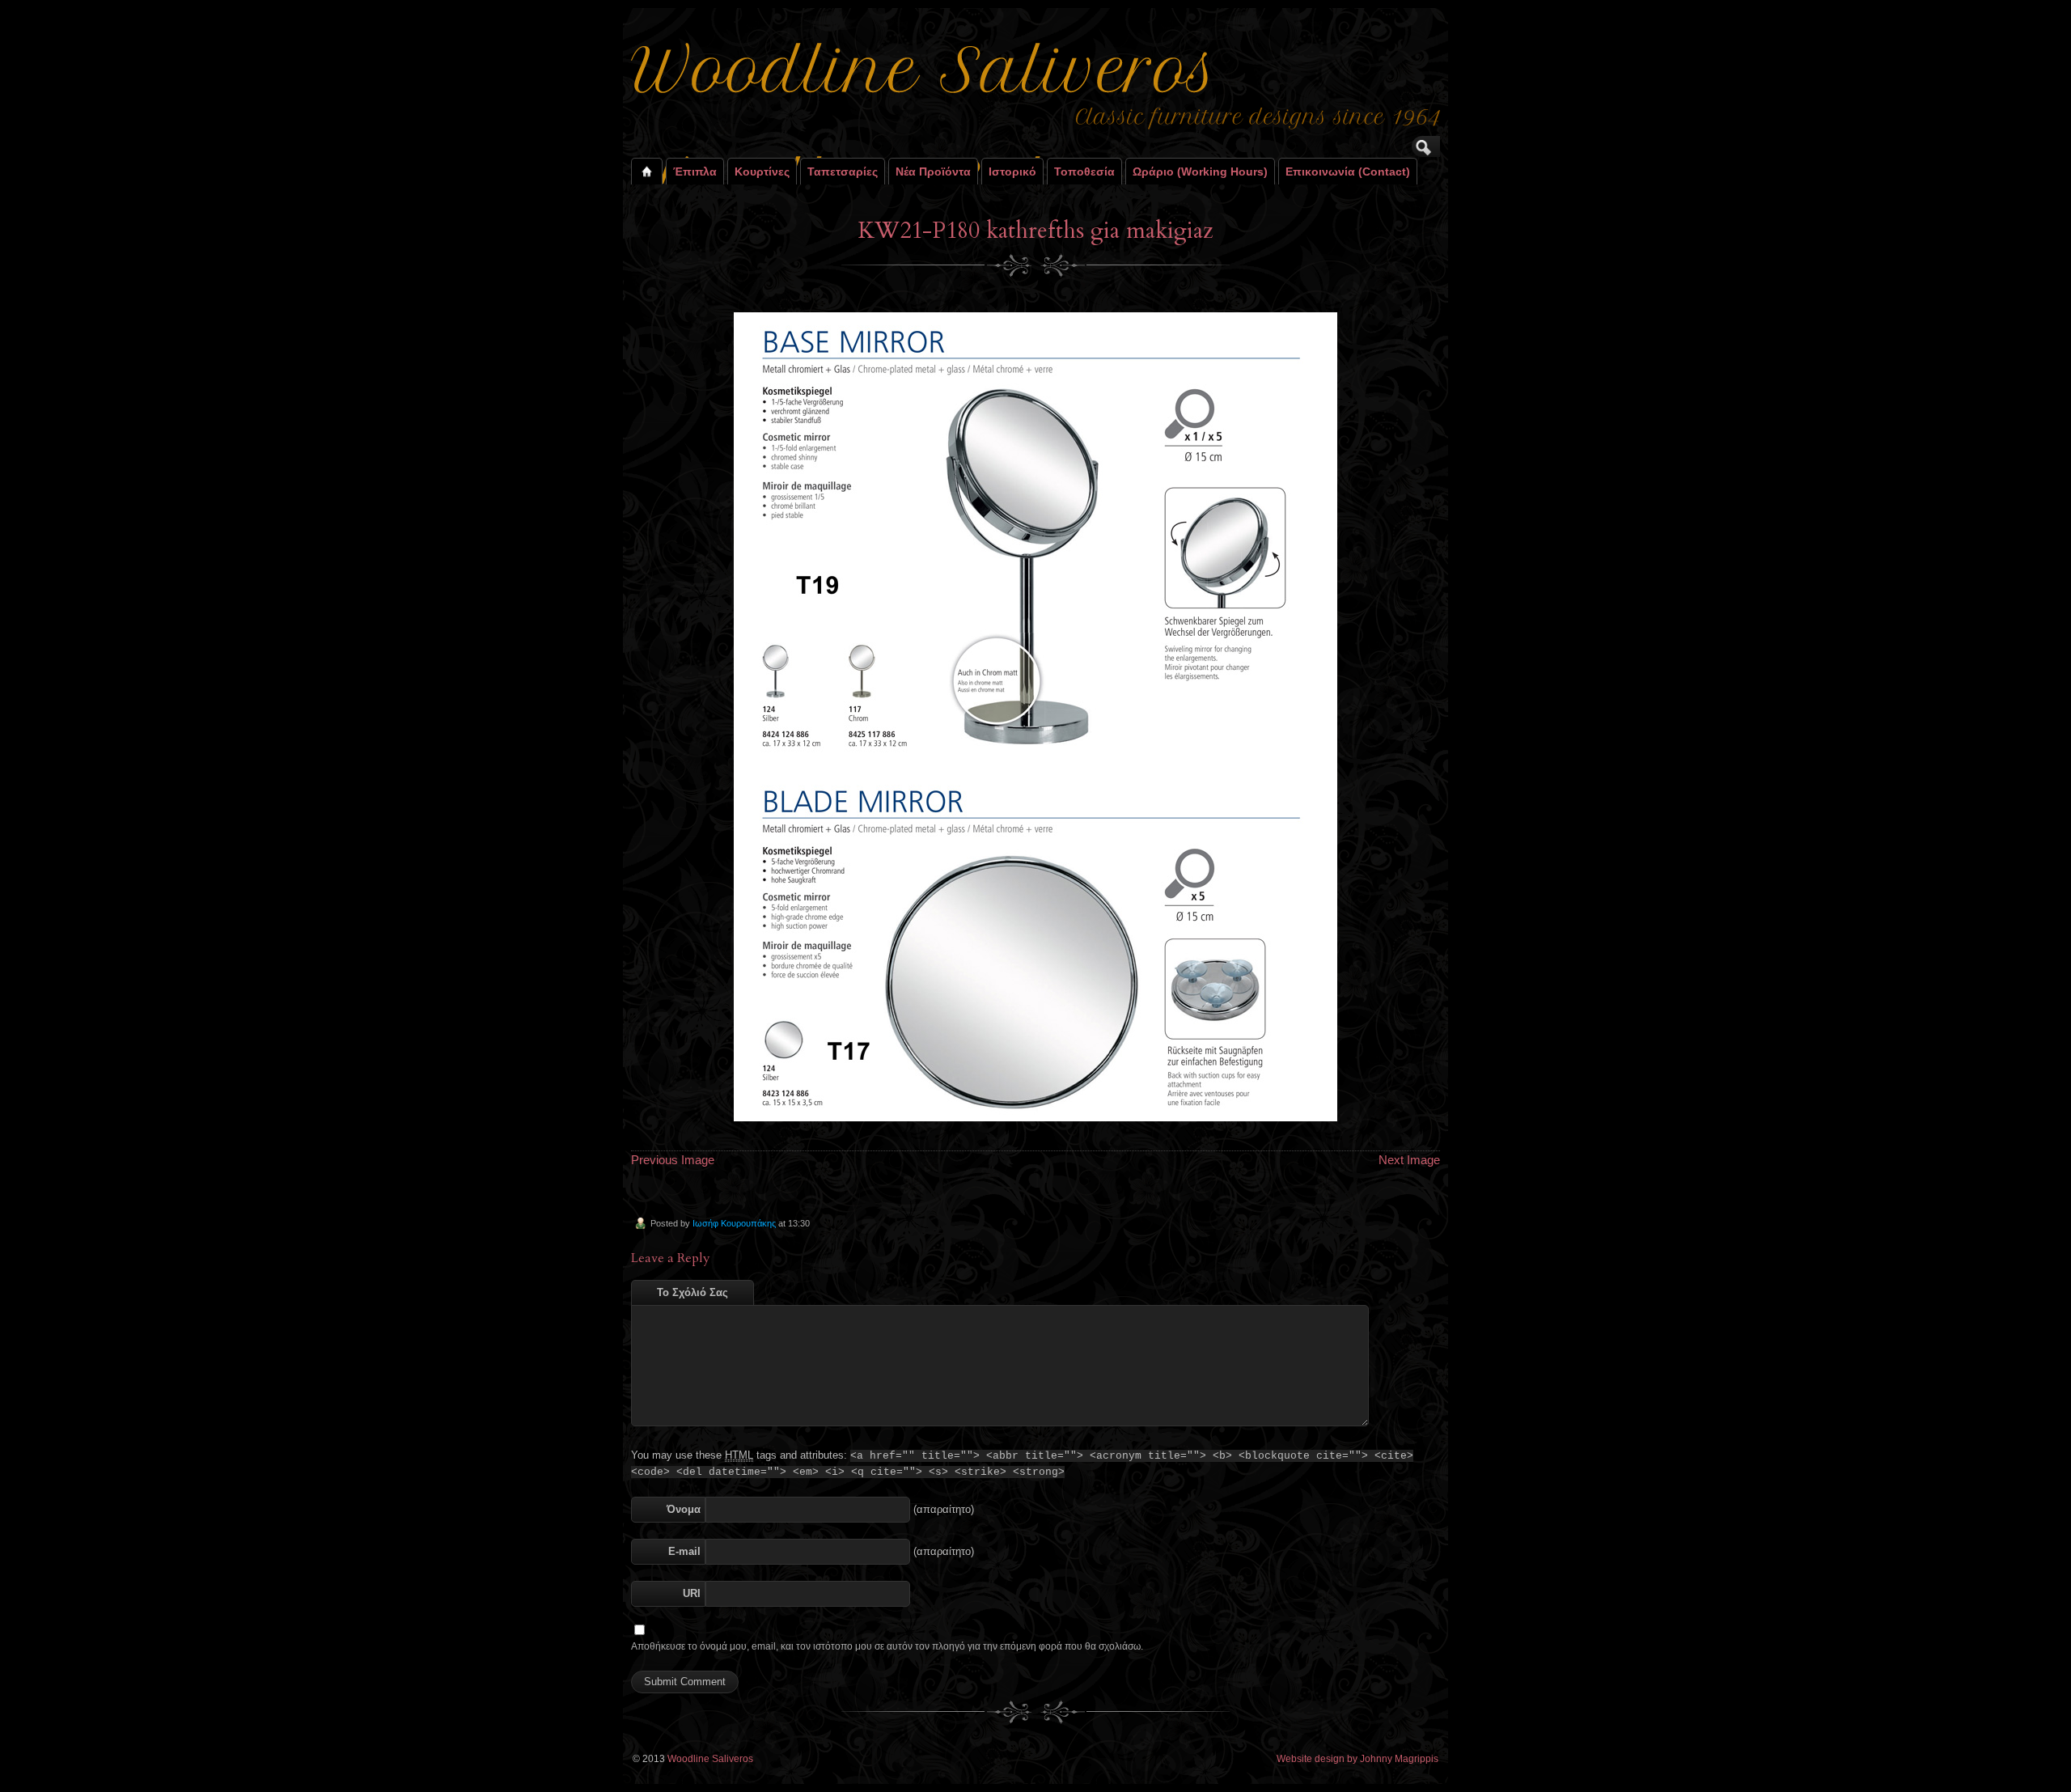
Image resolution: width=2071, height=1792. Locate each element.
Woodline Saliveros (710, 1759)
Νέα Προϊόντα (933, 172)
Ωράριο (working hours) (1200, 172)
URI (692, 1593)
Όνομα (684, 1509)
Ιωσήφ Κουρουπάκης (734, 1223)
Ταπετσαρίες (843, 172)
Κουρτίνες (762, 172)
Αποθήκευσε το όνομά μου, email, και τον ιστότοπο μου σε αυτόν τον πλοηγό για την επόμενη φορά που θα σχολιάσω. (887, 1646)
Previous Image (673, 1160)
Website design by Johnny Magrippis (1357, 1759)
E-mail (684, 1551)
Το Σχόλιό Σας (692, 1292)
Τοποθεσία (1084, 172)
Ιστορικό (1012, 172)
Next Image (1409, 1160)
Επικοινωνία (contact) (1348, 172)
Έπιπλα (695, 172)
